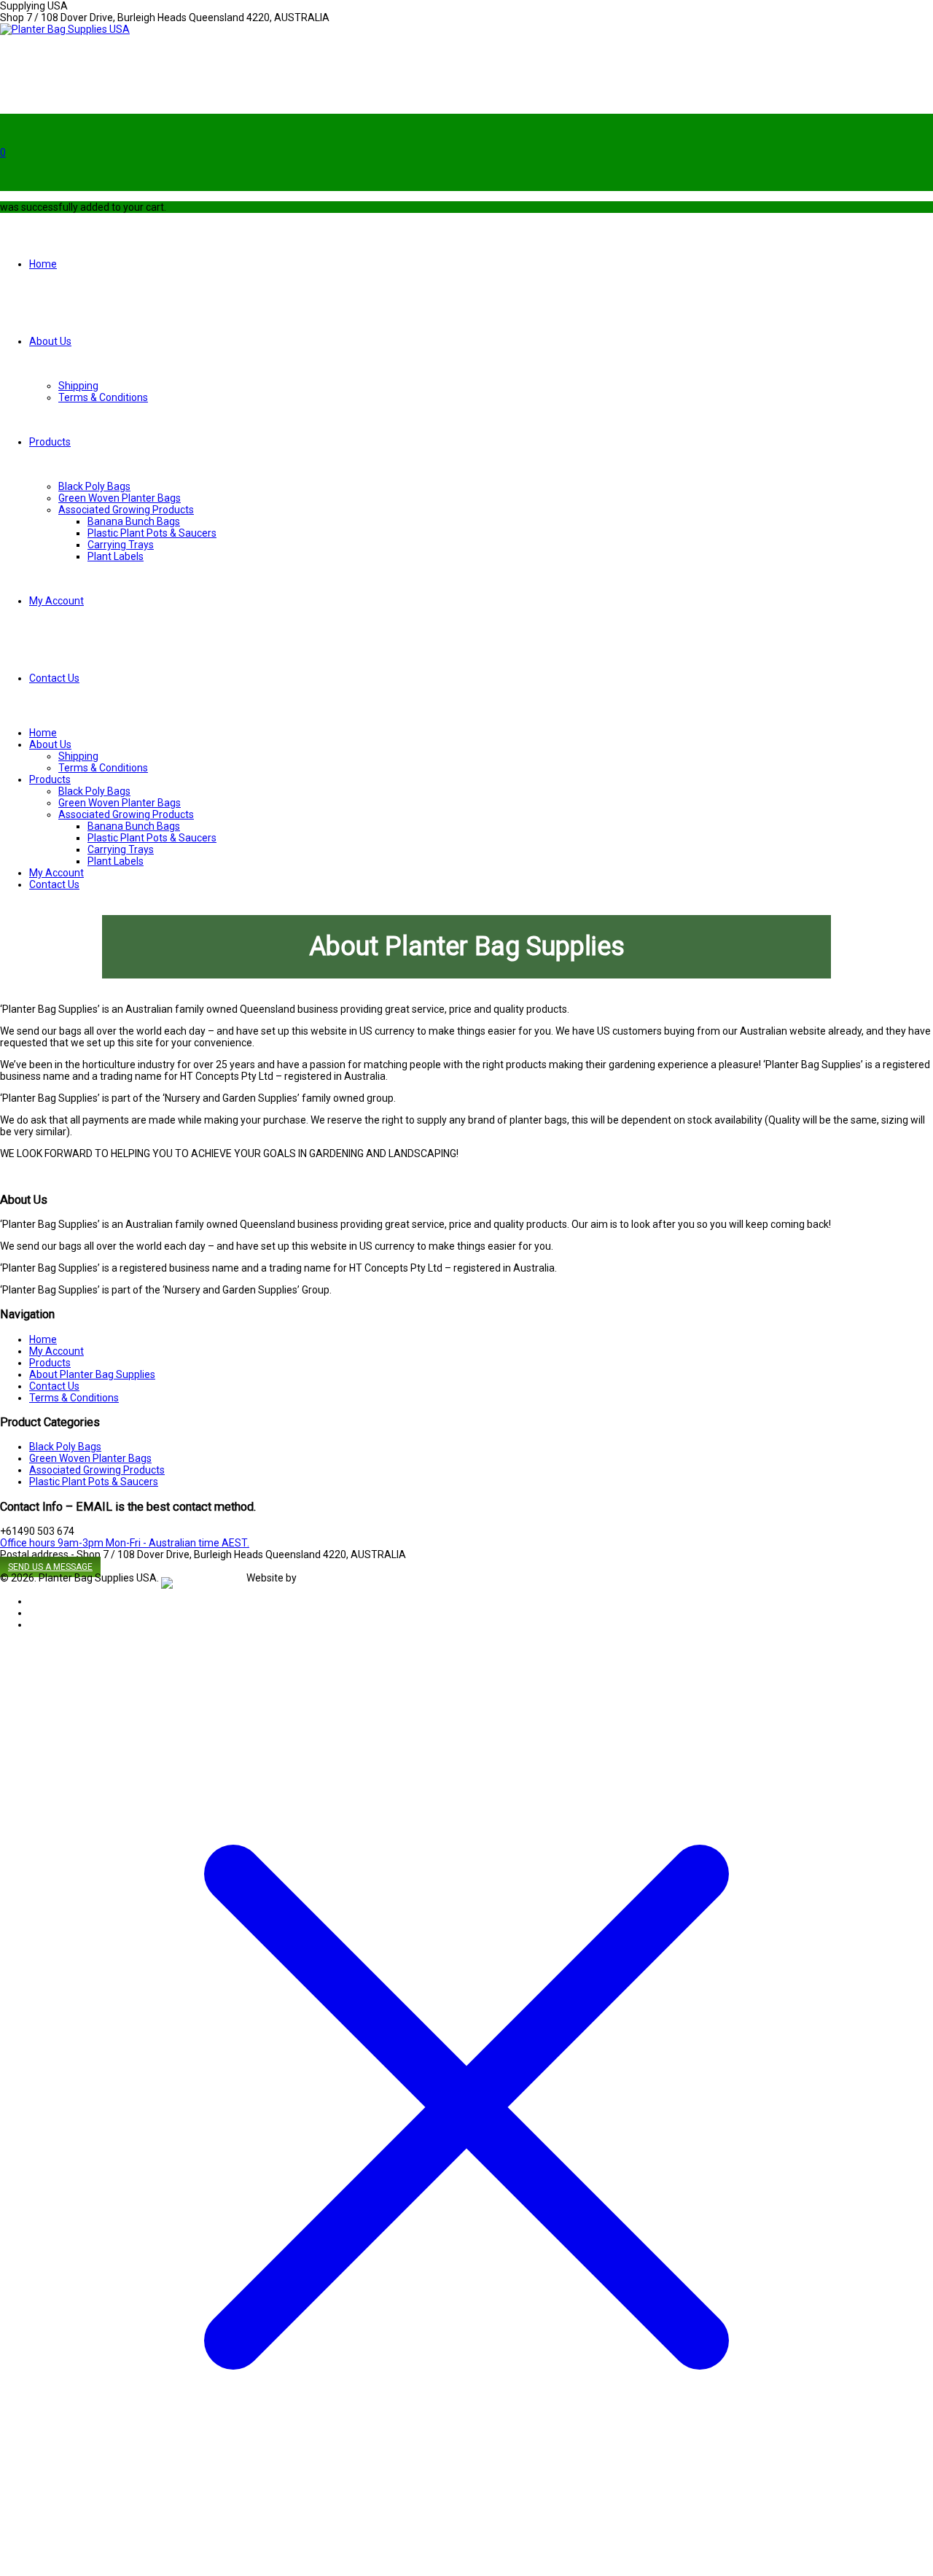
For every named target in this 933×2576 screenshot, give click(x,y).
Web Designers (333, 1578)
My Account (56, 601)
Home (43, 264)
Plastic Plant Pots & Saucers (152, 533)
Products (50, 442)
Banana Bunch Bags (134, 521)
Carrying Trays (121, 545)
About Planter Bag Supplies (92, 1374)
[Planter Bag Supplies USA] (65, 29)
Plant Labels (116, 556)
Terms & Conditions (103, 397)
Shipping (78, 386)
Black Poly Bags (94, 486)
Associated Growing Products (126, 510)
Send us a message (50, 1567)
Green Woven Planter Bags (120, 498)
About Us (50, 341)
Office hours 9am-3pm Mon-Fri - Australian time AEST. (125, 1543)
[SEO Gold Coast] (203, 1578)
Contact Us (54, 678)
